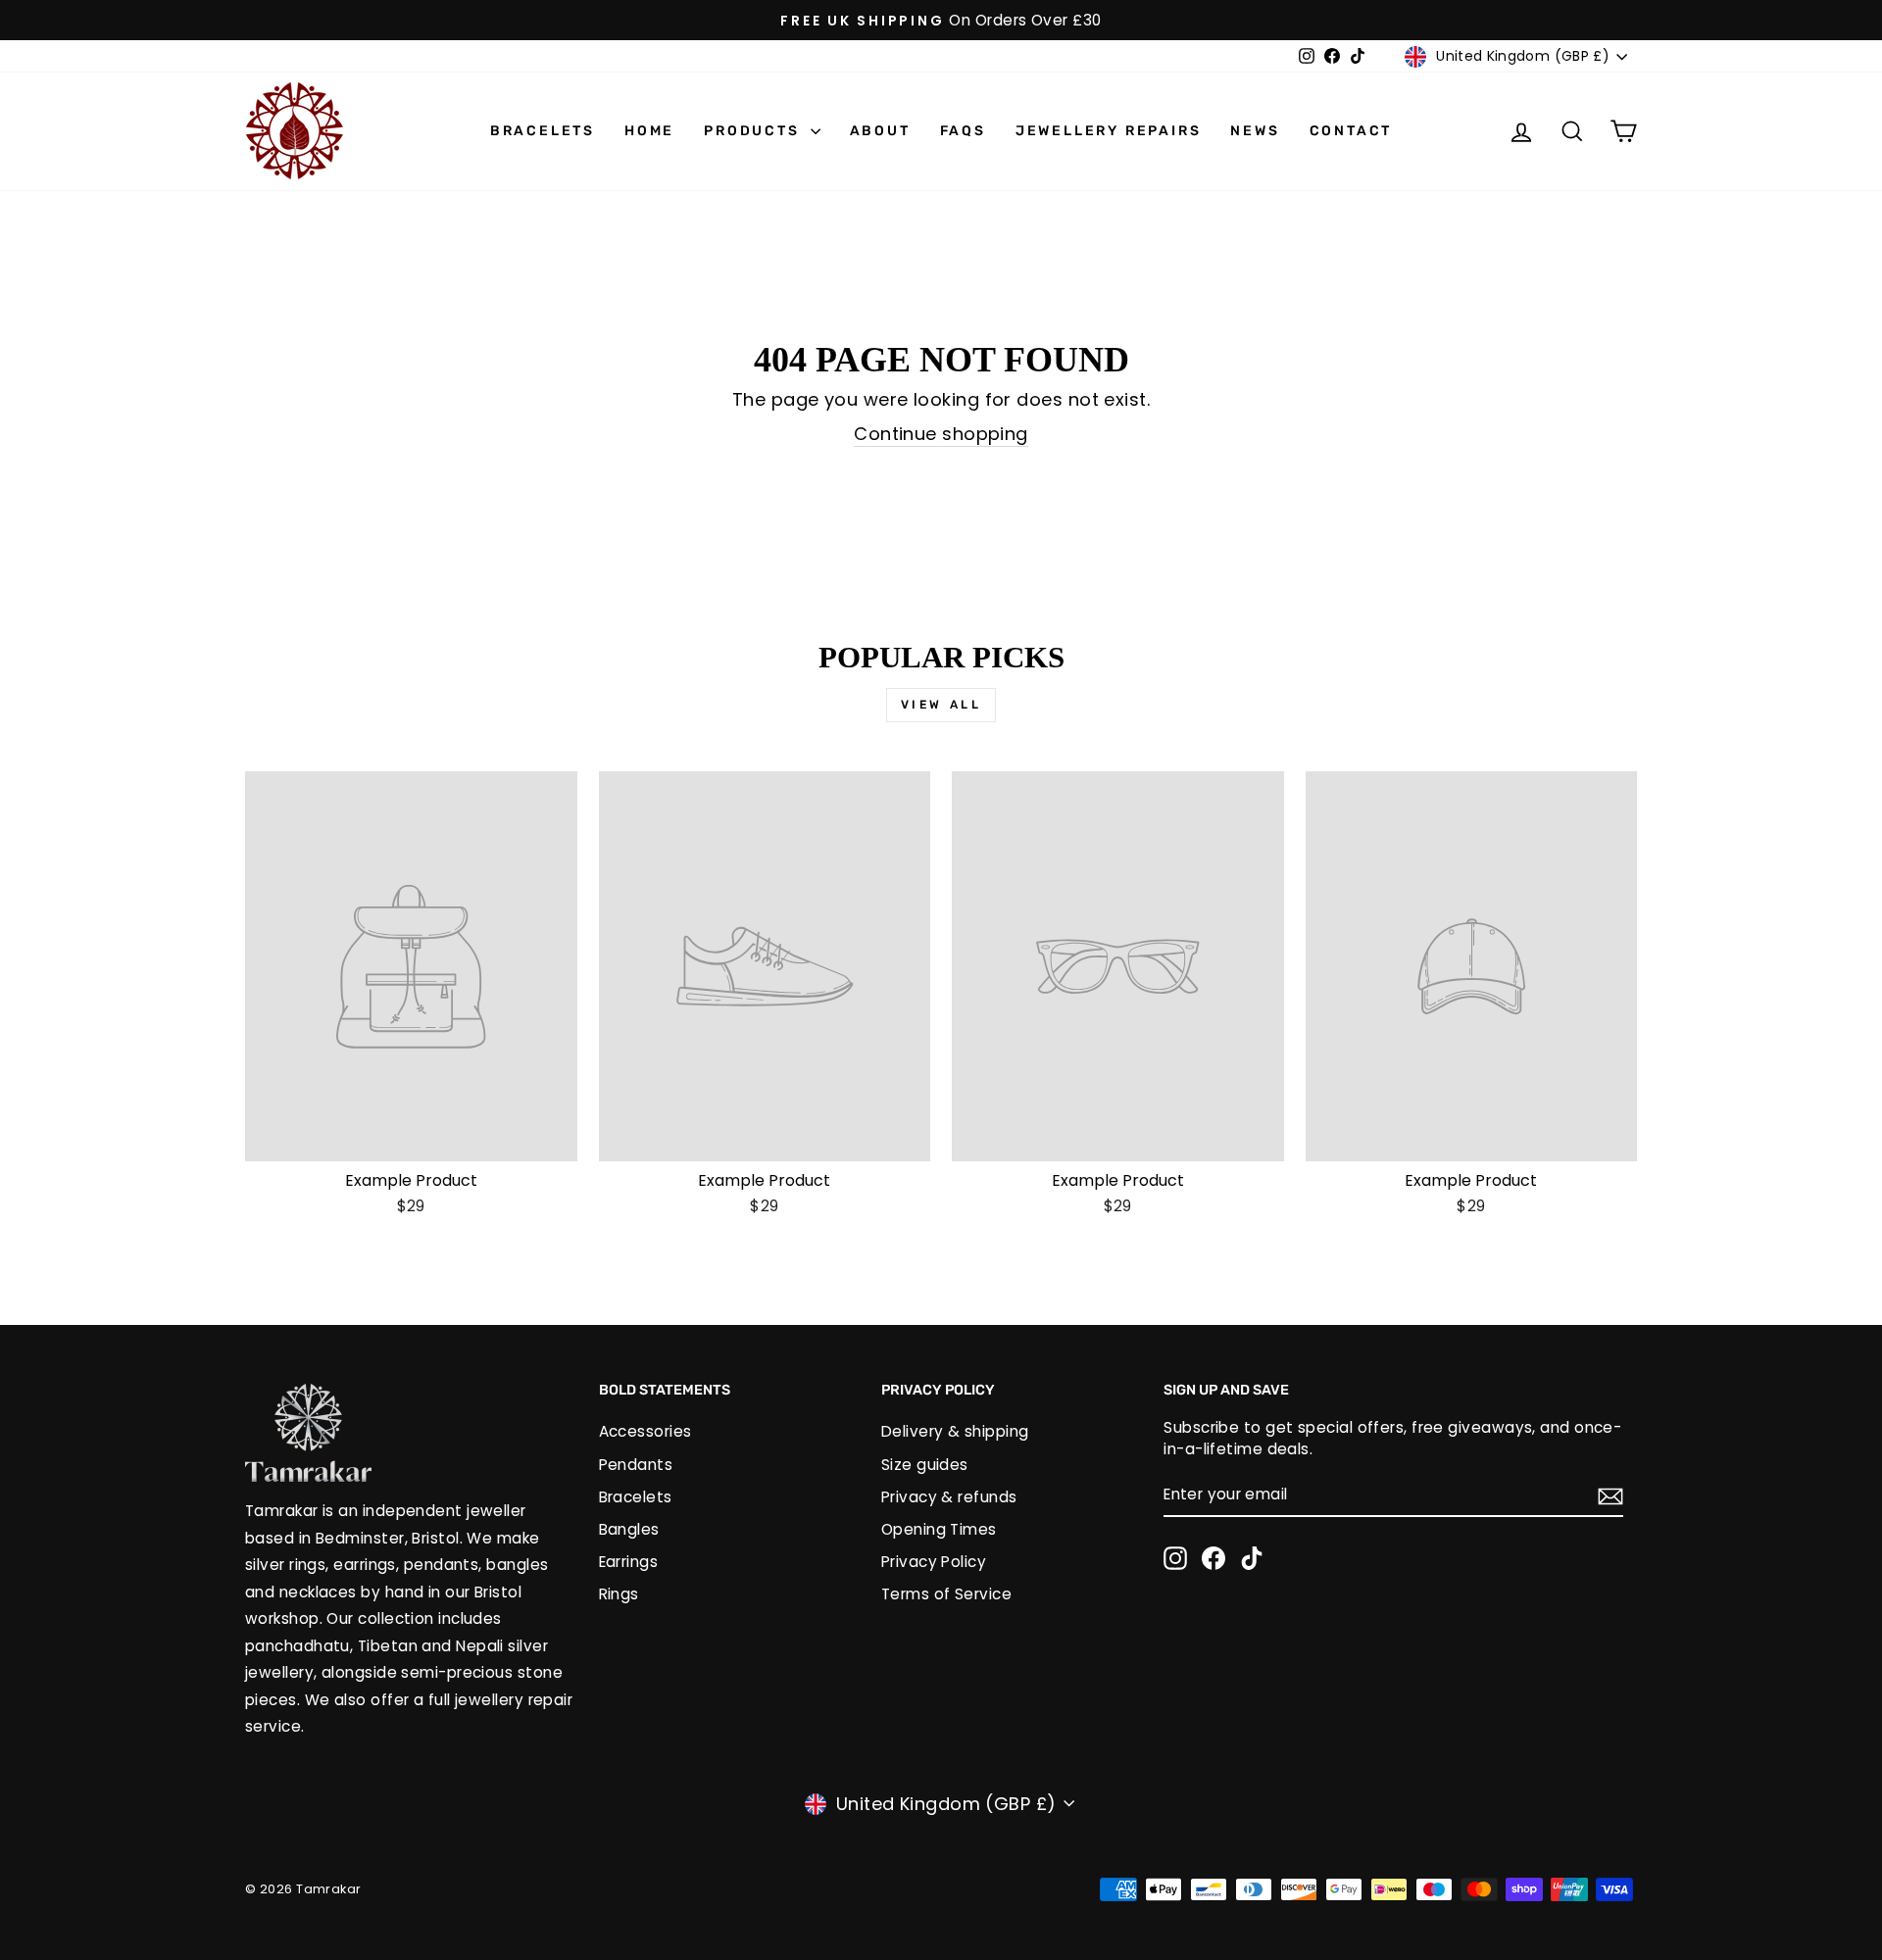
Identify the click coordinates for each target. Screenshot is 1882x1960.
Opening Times (939, 1529)
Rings (619, 1594)
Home (649, 131)
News (1255, 131)
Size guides (925, 1465)
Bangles (629, 1529)
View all (941, 705)
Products (754, 131)
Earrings (629, 1562)
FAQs (963, 131)
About (880, 131)
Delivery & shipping (955, 1431)
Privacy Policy (934, 1562)
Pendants (636, 1465)
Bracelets (543, 131)
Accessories (645, 1431)
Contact (1351, 131)
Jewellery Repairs (1109, 131)
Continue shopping (941, 434)
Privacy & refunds (949, 1497)
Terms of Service (946, 1594)
